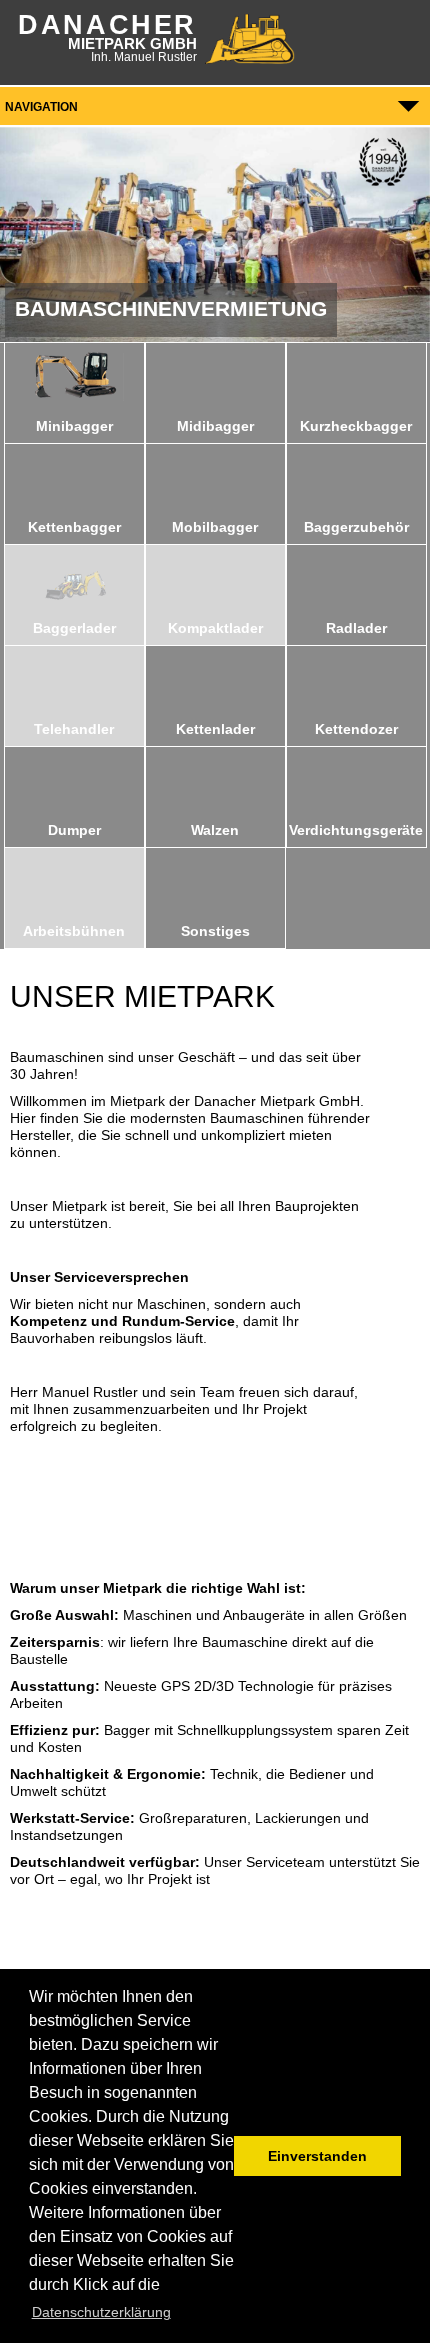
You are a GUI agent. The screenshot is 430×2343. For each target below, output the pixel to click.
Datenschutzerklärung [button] (101, 2312)
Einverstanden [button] (317, 2156)
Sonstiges (215, 931)
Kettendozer (356, 729)
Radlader (356, 628)
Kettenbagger (74, 527)
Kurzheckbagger (356, 426)
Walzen (215, 830)
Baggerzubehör (356, 527)
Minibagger (74, 426)
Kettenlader (215, 729)
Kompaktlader (215, 628)
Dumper (74, 830)
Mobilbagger (215, 527)
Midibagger (215, 426)
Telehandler (74, 729)
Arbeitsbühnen (74, 931)
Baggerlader (74, 628)
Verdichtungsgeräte (356, 830)
